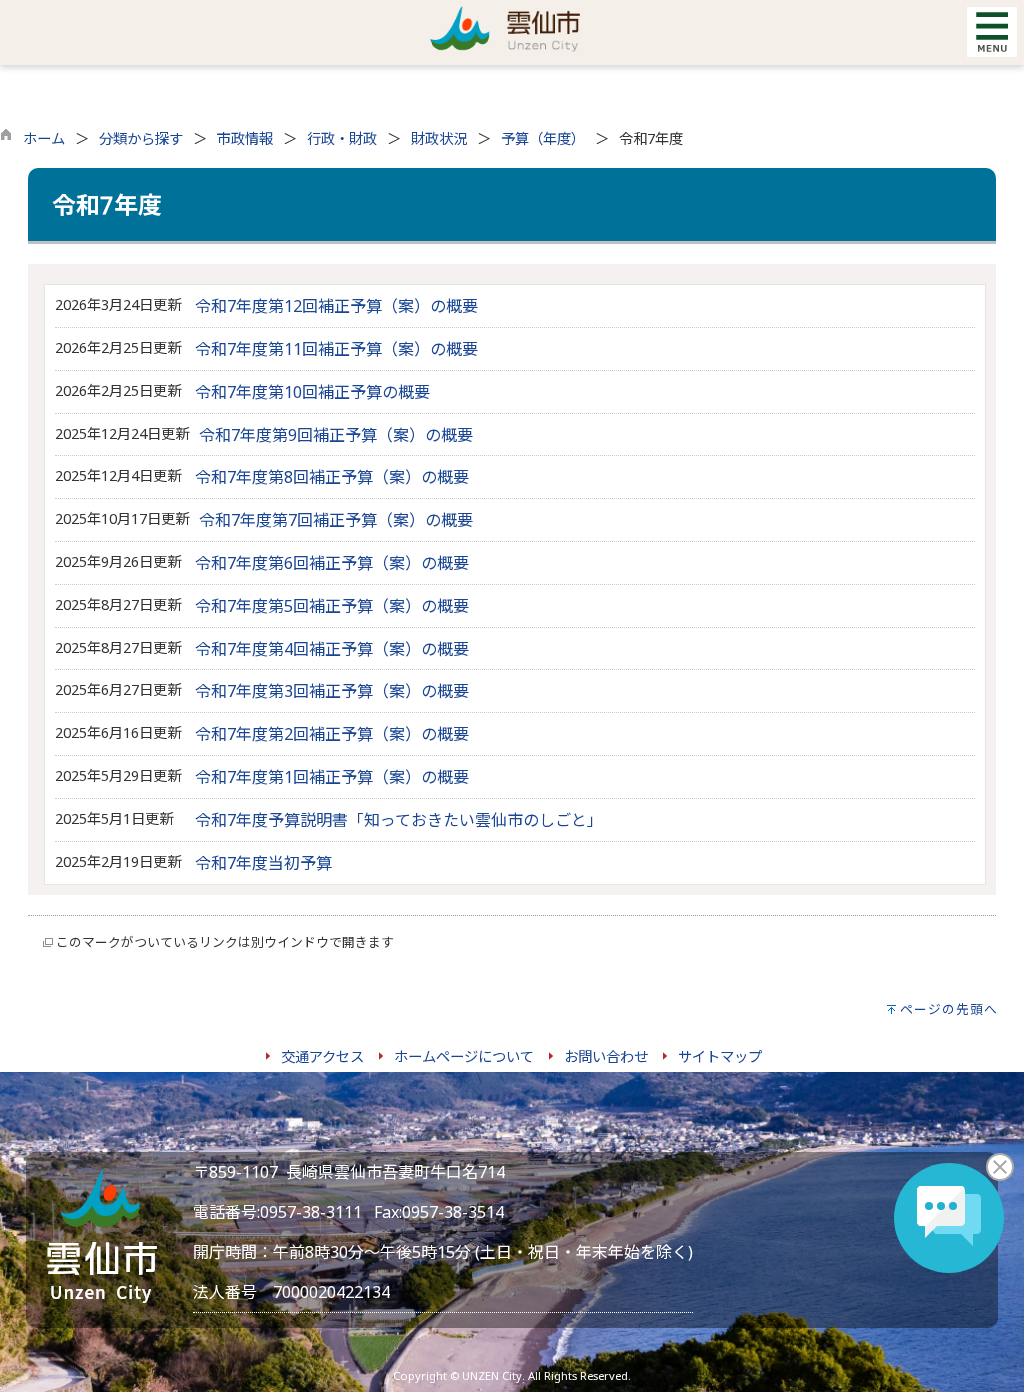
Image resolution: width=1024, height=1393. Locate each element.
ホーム (44, 138)
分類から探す (141, 138)
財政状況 (439, 138)
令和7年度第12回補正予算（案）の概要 (336, 306)
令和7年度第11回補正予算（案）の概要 (336, 349)
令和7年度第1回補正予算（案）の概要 (332, 777)
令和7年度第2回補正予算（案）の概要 (332, 734)
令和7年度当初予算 (263, 863)
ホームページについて (464, 1056)
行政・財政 (342, 138)
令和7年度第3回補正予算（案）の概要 (332, 691)
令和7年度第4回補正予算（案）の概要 (332, 649)
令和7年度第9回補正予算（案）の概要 (336, 435)
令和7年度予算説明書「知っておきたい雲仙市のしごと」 (399, 820)
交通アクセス (322, 1056)
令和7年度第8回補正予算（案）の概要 (332, 477)
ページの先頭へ (949, 1009)
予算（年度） (543, 138)
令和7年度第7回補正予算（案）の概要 (336, 520)
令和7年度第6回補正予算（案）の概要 (332, 563)
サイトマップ (720, 1056)
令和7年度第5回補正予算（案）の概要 (332, 606)
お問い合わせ (606, 1056)
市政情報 (245, 138)
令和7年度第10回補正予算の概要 (312, 392)
